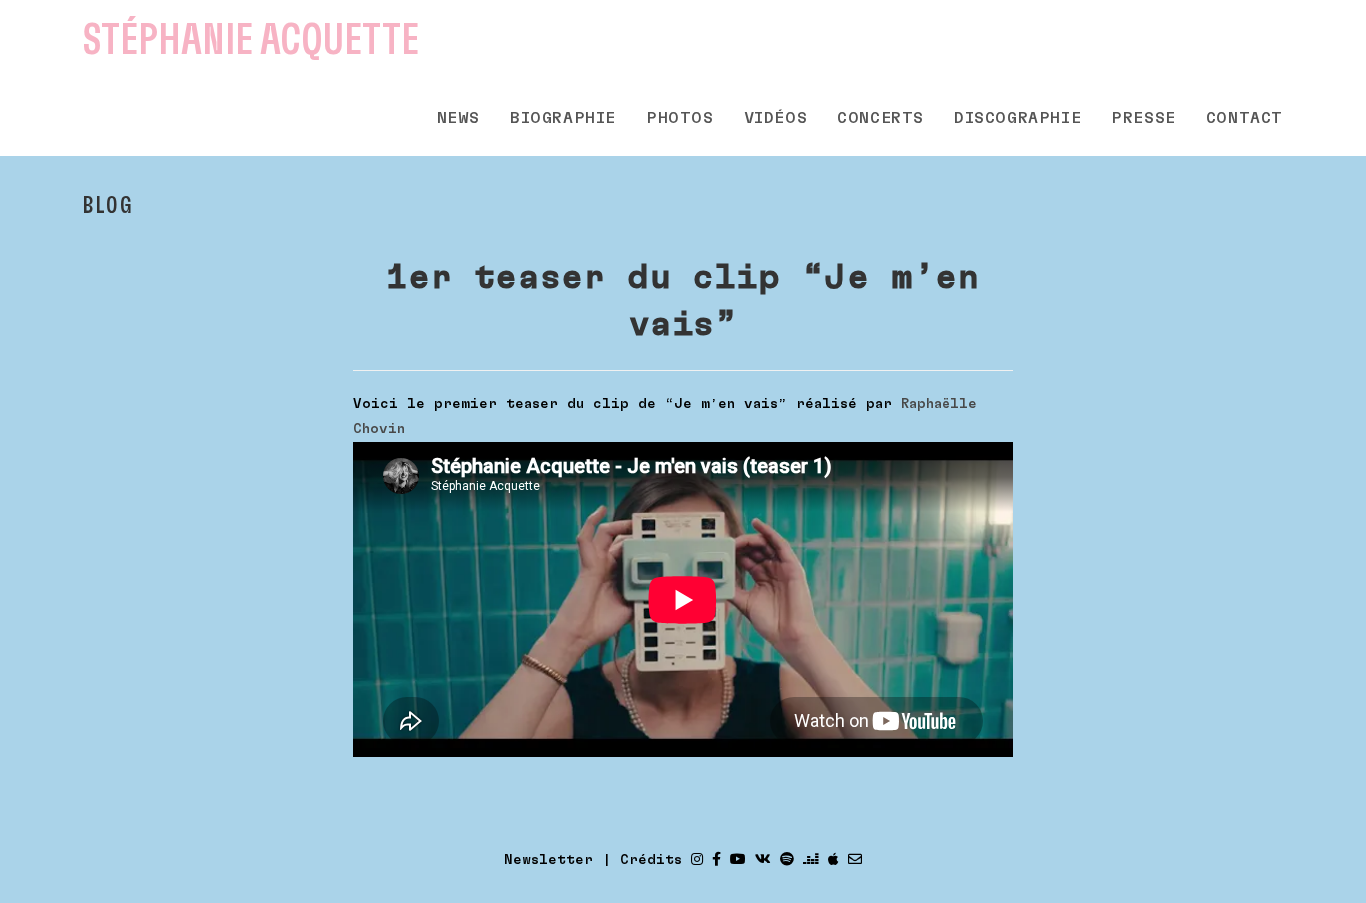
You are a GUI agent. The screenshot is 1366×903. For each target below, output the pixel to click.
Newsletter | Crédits (593, 860)
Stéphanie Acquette (251, 40)
